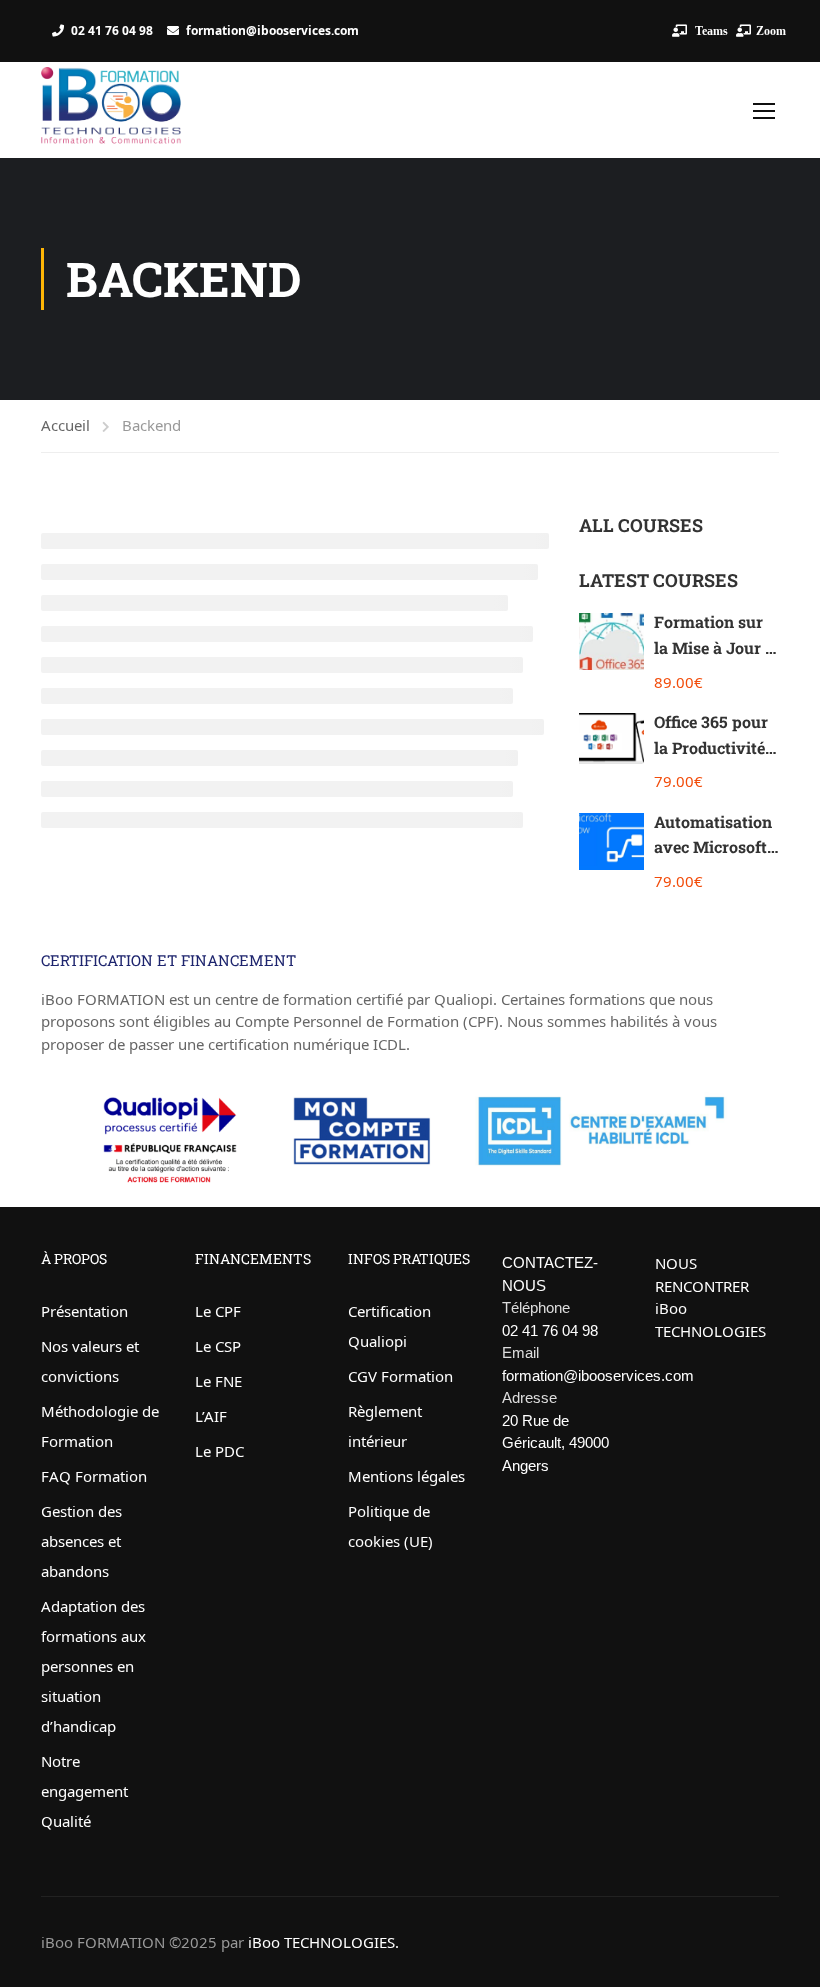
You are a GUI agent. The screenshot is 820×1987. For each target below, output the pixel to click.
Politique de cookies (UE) (390, 1526)
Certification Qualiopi (389, 1326)
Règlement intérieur (385, 1426)
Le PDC (219, 1451)
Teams (710, 30)
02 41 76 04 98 (112, 30)
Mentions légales (406, 1476)
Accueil (65, 425)
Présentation (84, 1311)
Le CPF (218, 1311)
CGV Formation (400, 1376)
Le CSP (218, 1346)
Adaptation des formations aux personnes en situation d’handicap (93, 1666)
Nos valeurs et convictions (90, 1361)
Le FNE (218, 1381)
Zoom (771, 30)
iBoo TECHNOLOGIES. (323, 1942)
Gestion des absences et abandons (81, 1541)
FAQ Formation (94, 1476)
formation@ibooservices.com (272, 30)
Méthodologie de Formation (100, 1426)
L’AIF (211, 1416)
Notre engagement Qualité (84, 1791)
